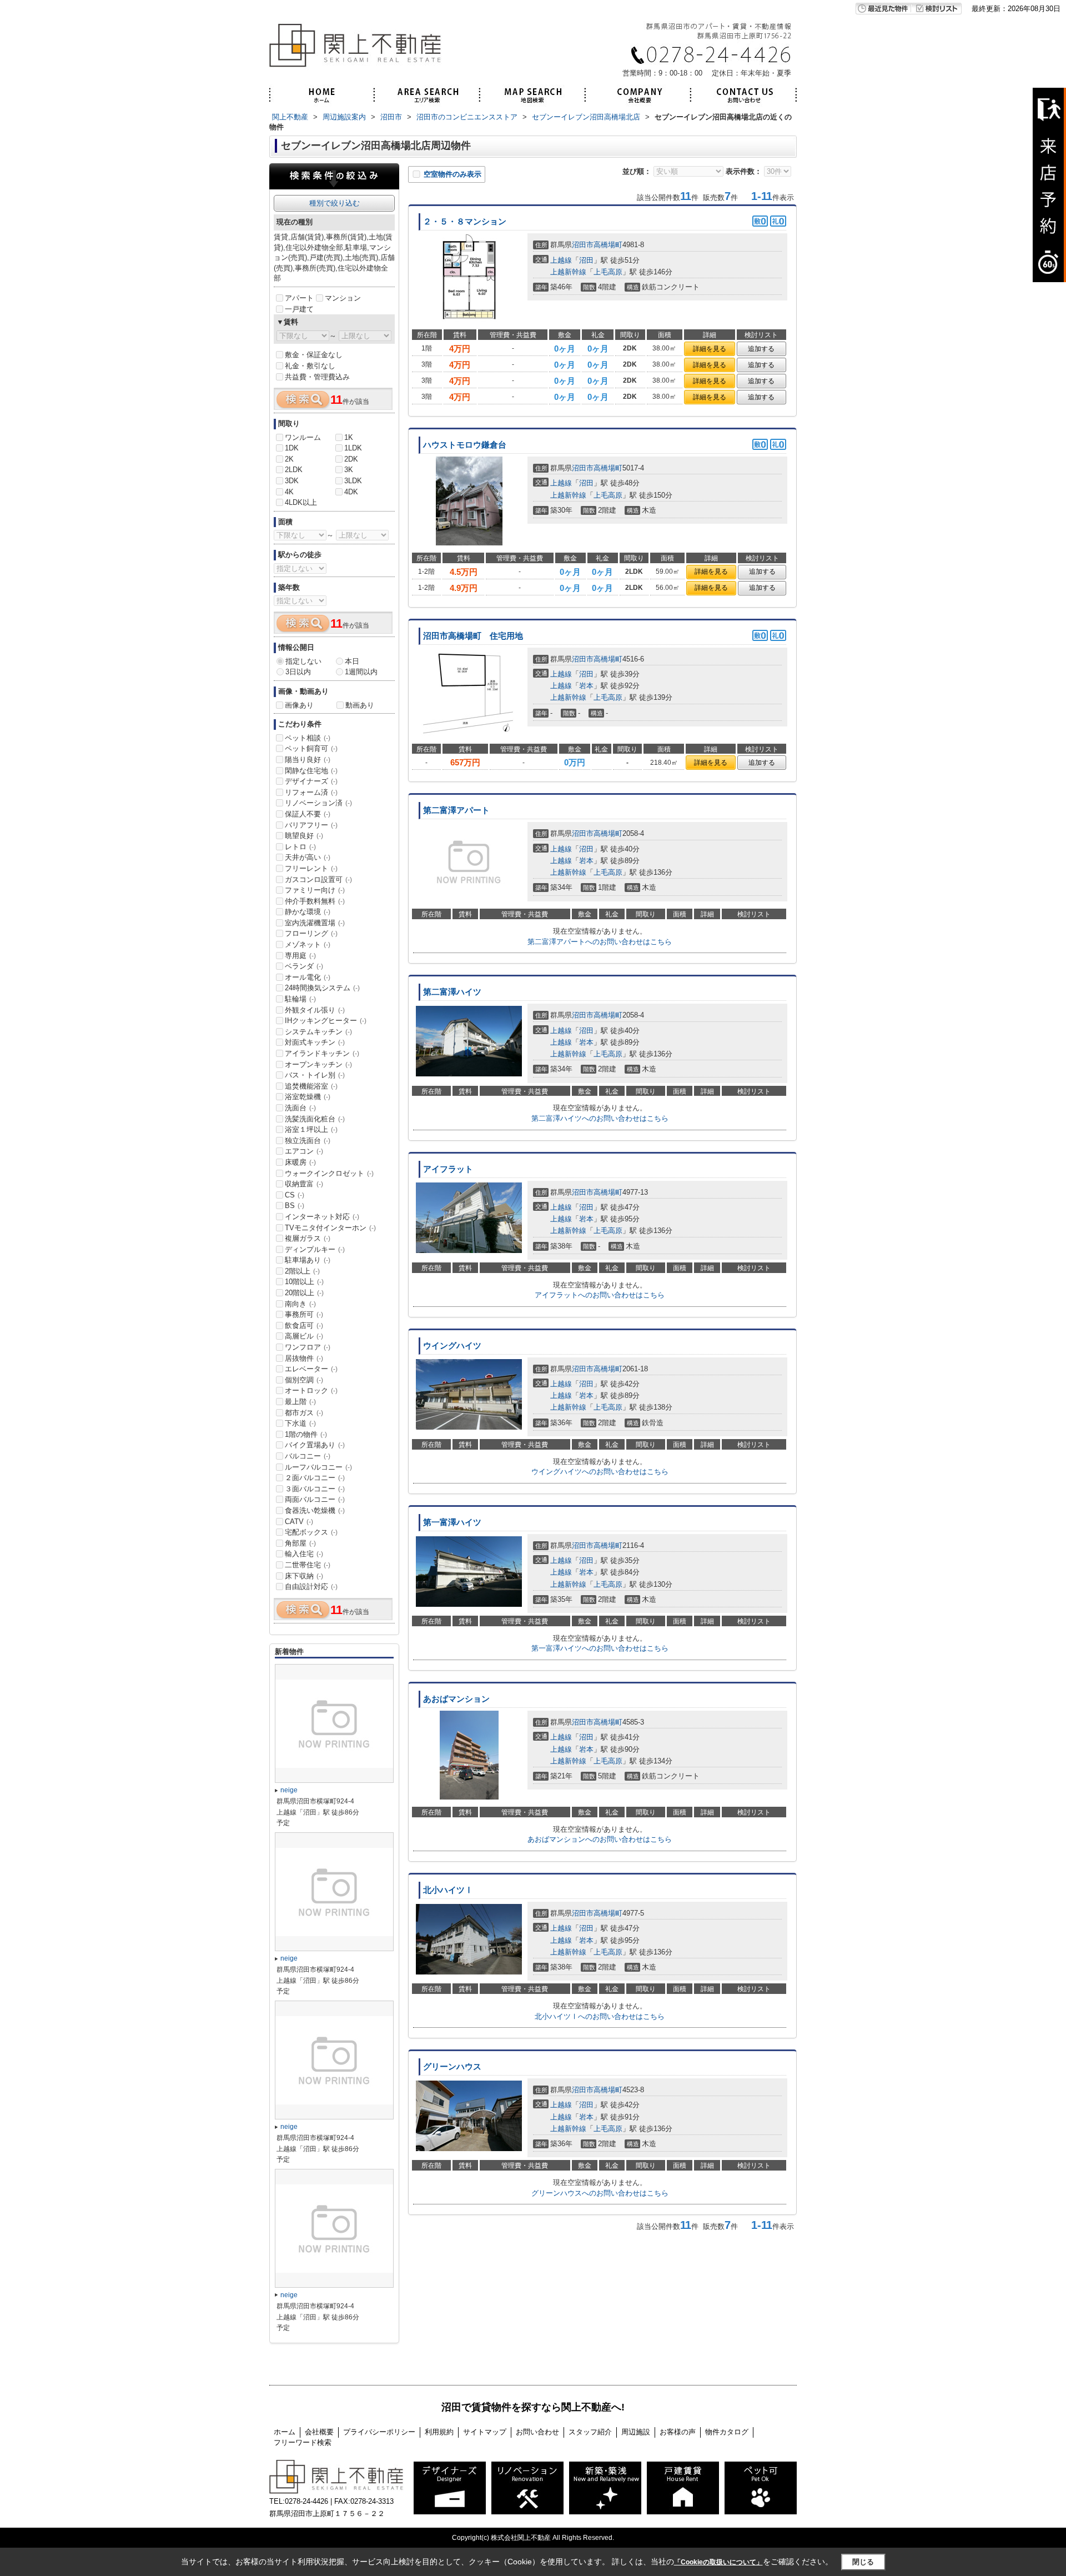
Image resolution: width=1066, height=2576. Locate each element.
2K (289, 459)
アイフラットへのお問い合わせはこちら (600, 1295)
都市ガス (304, 1413)
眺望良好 (304, 836)
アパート (299, 298)
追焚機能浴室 (311, 1086)
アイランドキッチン (322, 1053)
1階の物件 (306, 1434)
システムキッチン (318, 1032)
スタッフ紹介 (590, 2432)
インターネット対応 (322, 1217)
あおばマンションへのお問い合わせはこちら (600, 1839)
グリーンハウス (452, 2067)
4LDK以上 (301, 502)
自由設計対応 (311, 1587)
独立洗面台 (308, 1141)
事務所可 (304, 1314)
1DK (292, 448)
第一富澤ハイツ (452, 1522)
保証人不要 (308, 814)
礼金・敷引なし (310, 366)
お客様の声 (678, 2432)
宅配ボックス (311, 1532)
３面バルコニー (315, 1489)
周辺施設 (636, 2432)
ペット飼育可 (311, 748)
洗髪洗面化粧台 (315, 1119)
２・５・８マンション (465, 222)
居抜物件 (304, 1358)
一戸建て (299, 309)
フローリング (311, 933)
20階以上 (304, 1293)
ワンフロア (308, 1347)
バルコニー (308, 1456)
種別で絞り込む (335, 203)
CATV (299, 1522)
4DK (351, 492)
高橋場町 (608, 245)
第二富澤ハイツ (452, 992)
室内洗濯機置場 (315, 923)
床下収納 (304, 1576)
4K (289, 492)
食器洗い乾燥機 (315, 1510)
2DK (351, 459)
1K (349, 437)
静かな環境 (308, 912)
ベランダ (304, 966)
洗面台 (300, 1108)
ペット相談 (308, 738)
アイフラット (448, 1169)
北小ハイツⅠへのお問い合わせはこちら (600, 2016)
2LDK (294, 470)
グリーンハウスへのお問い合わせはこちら (600, 2193)
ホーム (285, 2432)
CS (295, 1195)
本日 (352, 661)
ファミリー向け (315, 890)
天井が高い (308, 857)
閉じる (863, 2562)
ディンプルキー (315, 1249)
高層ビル (304, 1336)
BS (295, 1206)
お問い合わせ (537, 2432)
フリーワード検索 (303, 2442)
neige (289, 1790)
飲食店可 (304, 1325)
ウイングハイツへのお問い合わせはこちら (600, 1472)
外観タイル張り (315, 1010)
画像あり (299, 705)
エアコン (304, 1151)
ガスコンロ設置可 (318, 879)
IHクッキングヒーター (326, 1021)
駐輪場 (300, 999)
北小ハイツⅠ (448, 1890)
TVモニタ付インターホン (330, 1228)
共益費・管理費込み (317, 377)
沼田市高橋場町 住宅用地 (473, 636)
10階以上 (304, 1282)
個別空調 (304, 1380)
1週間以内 (361, 672)
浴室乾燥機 (308, 1097)
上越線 (561, 260)
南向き (300, 1304)
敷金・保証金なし (314, 355)
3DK (292, 481)
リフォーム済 (311, 792)
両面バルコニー (315, 1499)
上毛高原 (608, 272)
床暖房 (300, 1162)
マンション (343, 298)
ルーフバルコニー (318, 1467)
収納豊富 (304, 1184)
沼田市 (583, 245)
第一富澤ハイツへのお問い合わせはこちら (600, 1648)
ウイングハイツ (452, 1346)
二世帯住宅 (308, 1565)
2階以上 (302, 1271)
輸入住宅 (304, 1554)
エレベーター (311, 1369)
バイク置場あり (315, 1445)
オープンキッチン (318, 1064)
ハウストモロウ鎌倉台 (465, 445)
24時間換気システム (322, 988)
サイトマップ (485, 2432)
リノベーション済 (318, 803)
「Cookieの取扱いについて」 (718, 2562)
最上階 (300, 1402)
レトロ (300, 847)
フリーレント (311, 868)
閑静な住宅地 (311, 771)
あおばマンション (456, 1699)
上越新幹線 (568, 272)
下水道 (300, 1423)
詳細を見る (710, 349)
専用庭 (300, 956)
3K (349, 470)
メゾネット (308, 944)
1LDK (353, 448)
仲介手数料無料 (315, 901)
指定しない (303, 661)
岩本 (586, 686)
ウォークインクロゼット (329, 1173)
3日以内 (298, 672)
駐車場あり (308, 1260)
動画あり (360, 705)
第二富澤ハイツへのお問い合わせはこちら (600, 1118)
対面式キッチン (315, 1042)
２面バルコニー (315, 1478)
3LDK (353, 481)
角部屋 (300, 1543)
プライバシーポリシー (379, 2432)
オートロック (311, 1390)
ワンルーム (303, 437)
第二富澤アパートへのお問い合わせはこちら (600, 942)
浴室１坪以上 (311, 1129)
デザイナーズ (311, 781)
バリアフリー (311, 825)
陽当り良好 (308, 760)
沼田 (586, 260)
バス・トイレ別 (315, 1075)
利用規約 (439, 2432)
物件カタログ (727, 2432)
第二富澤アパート (456, 810)
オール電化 (308, 977)
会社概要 (319, 2432)
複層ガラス (308, 1238)
